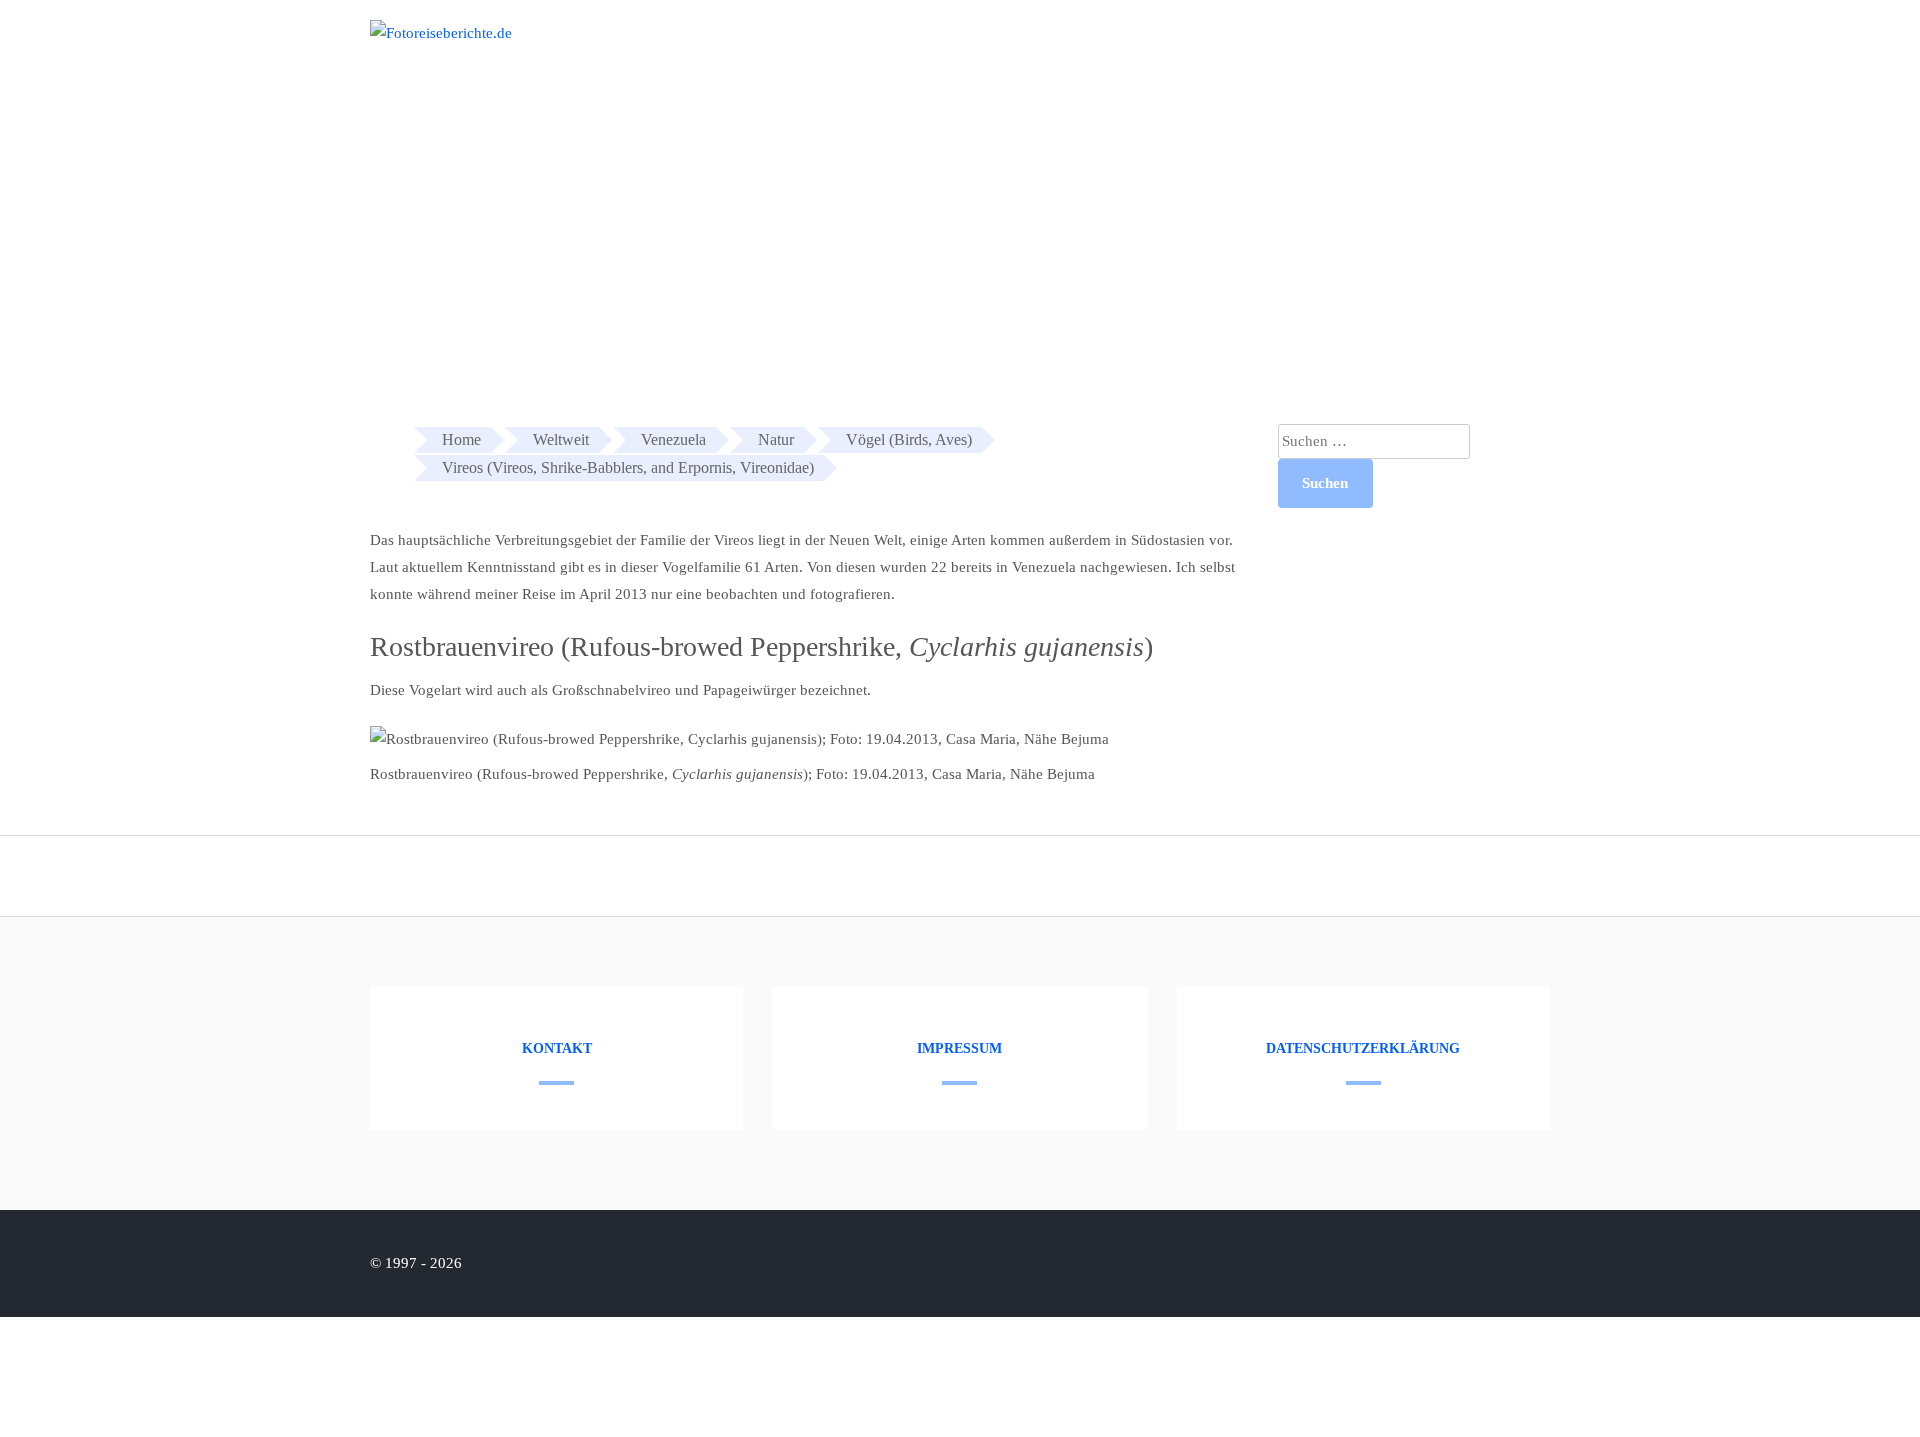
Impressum (959, 1048)
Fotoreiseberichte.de (1276, 48)
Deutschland (1423, 48)
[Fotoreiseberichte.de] (441, 33)
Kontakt (557, 1048)
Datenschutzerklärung (1363, 1048)
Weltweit (1531, 48)
